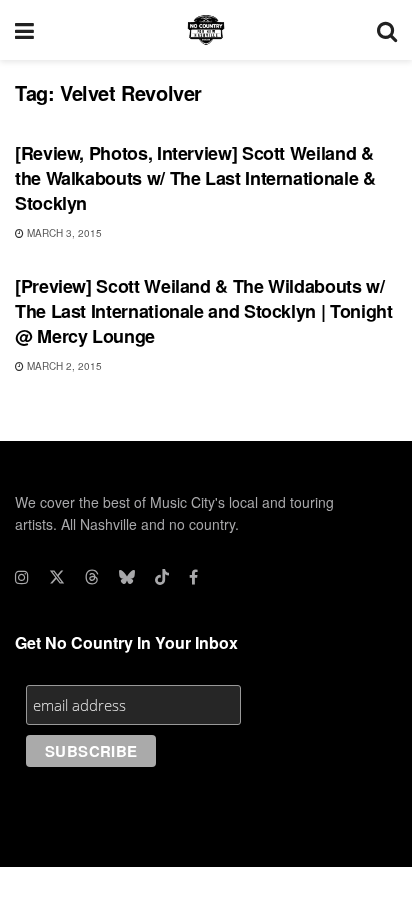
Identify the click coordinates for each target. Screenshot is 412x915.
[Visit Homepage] (206, 30)
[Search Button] (387, 30)
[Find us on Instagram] (22, 577)
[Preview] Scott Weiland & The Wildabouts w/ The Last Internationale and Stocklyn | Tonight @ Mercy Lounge (203, 311)
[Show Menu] (24, 30)
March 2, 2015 (63, 366)
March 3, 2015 (63, 233)
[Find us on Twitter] (57, 577)
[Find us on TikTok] (162, 577)
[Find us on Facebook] (193, 577)
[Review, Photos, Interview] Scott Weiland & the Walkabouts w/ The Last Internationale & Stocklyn (195, 178)
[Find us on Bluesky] (127, 577)
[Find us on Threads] (92, 577)
